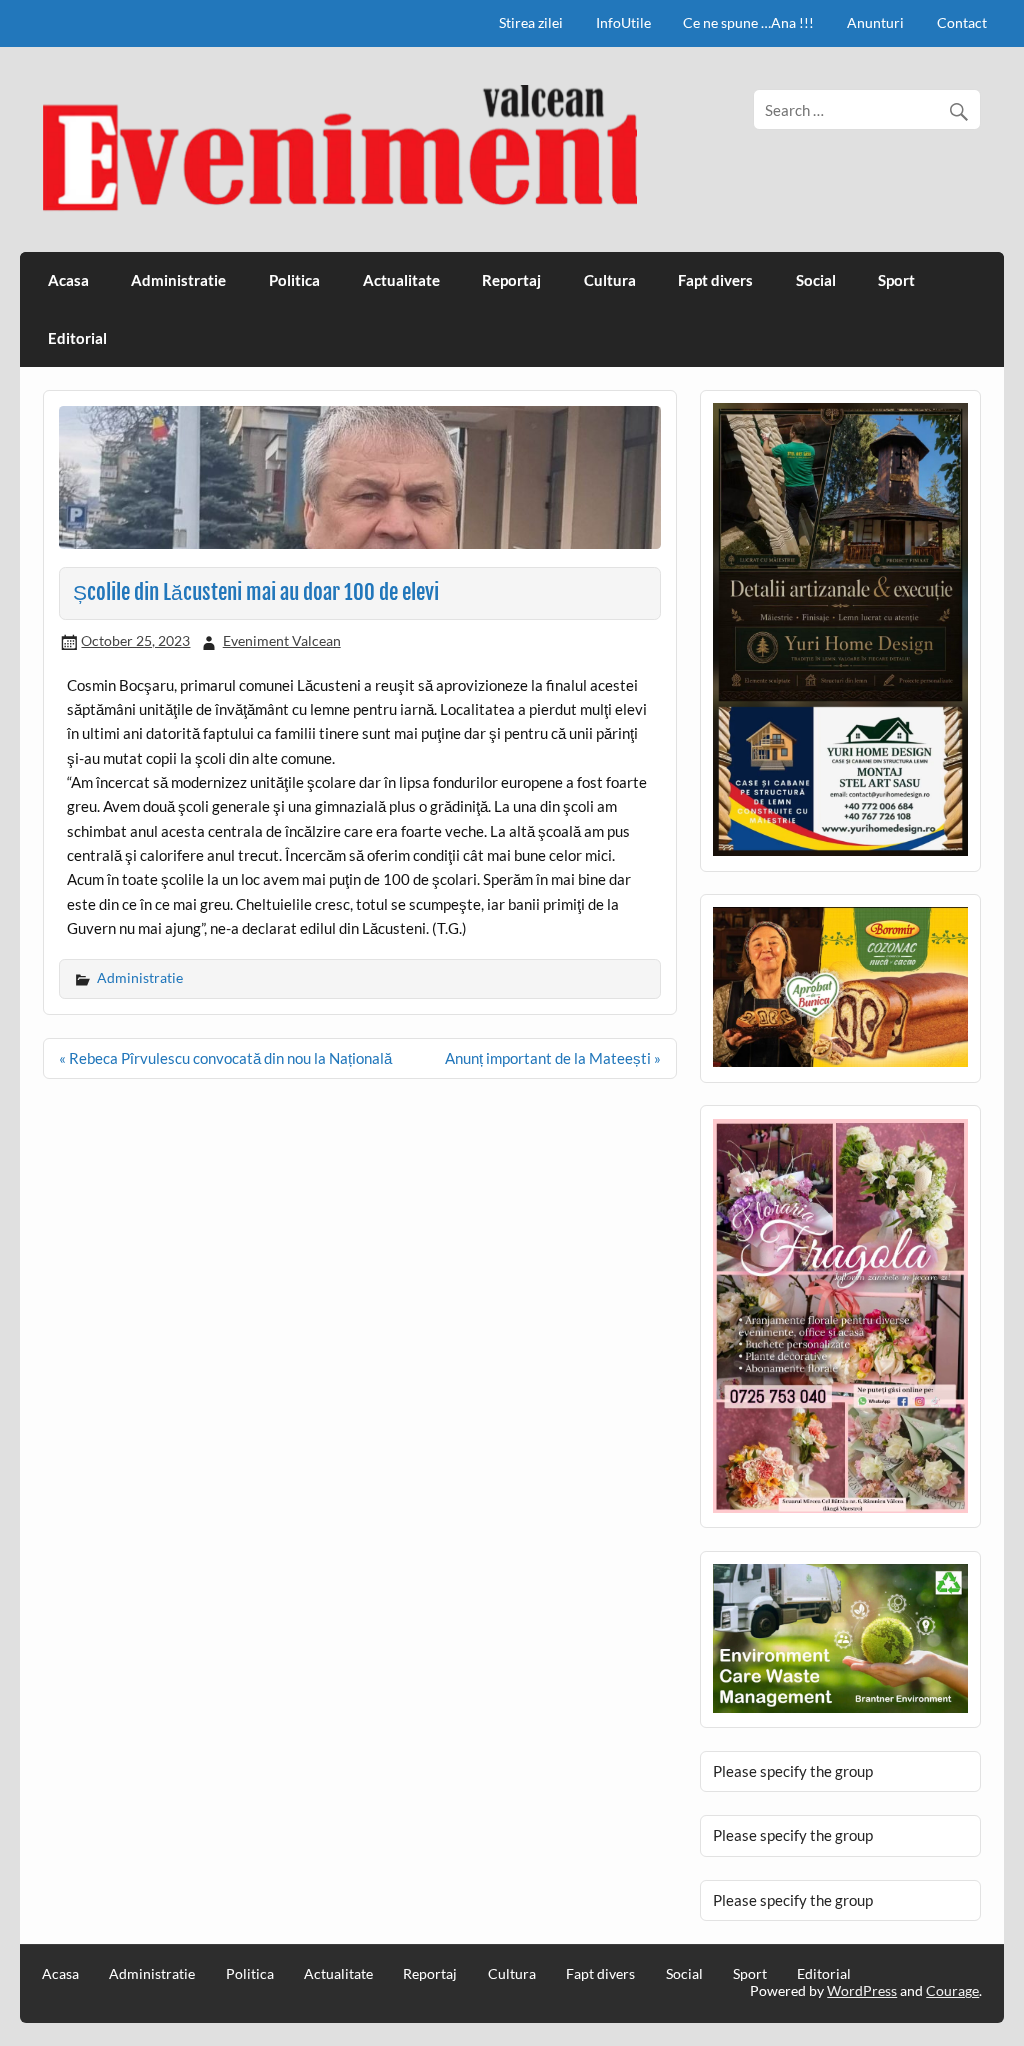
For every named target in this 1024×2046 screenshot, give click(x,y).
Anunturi (875, 22)
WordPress (862, 1990)
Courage (952, 1990)
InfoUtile (623, 22)
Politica (294, 280)
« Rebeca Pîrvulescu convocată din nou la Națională (225, 1058)
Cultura (610, 280)
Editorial (77, 338)
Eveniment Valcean (282, 640)
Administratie (178, 280)
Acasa (68, 280)
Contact (962, 22)
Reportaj (511, 280)
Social (816, 280)
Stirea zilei (531, 22)
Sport (896, 280)
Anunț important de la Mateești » (553, 1058)
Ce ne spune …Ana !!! (748, 22)
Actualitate (401, 280)
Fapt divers (715, 280)
